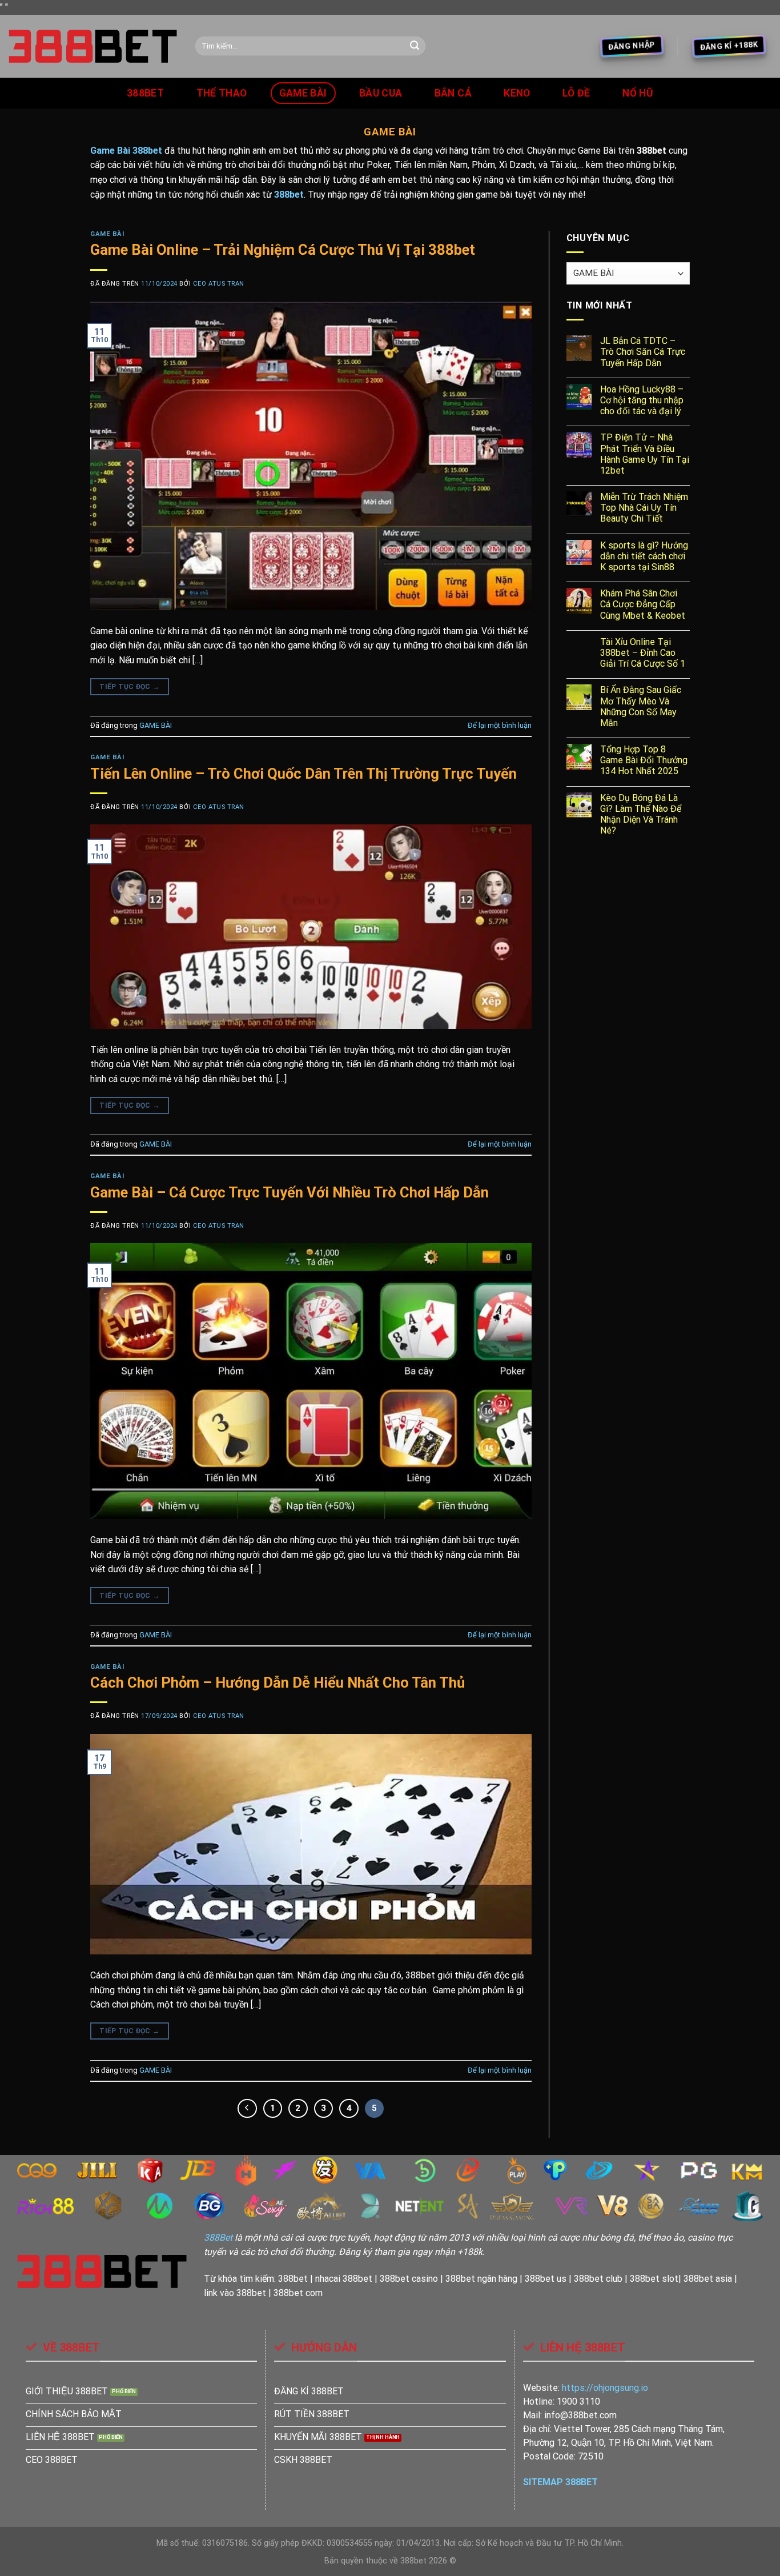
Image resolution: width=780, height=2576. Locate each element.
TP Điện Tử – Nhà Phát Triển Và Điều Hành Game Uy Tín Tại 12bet (645, 454)
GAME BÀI (303, 93)
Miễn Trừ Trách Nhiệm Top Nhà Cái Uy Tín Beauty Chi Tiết (644, 508)
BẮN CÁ (453, 93)
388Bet (218, 2238)
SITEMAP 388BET (560, 2482)
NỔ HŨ (638, 93)
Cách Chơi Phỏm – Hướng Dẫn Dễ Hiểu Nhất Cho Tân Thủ (278, 1682)
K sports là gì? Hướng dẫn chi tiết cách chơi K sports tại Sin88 (644, 556)
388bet (145, 93)
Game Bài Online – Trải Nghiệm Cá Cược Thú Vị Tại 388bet (283, 250)
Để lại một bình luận (500, 725)
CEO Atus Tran (219, 284)
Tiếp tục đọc (129, 687)
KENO (517, 93)
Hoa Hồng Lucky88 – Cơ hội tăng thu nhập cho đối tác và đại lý (642, 400)
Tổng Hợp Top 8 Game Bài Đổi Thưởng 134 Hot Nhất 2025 (644, 760)
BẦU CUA (381, 93)
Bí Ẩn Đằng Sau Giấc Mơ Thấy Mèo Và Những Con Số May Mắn (641, 706)
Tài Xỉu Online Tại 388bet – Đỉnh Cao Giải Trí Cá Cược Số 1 (643, 653)
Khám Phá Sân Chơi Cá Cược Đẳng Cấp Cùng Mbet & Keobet (643, 604)
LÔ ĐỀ (576, 93)
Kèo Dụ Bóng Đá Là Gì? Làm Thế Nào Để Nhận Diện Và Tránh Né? (641, 814)
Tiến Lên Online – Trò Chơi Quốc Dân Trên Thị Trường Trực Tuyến (303, 774)
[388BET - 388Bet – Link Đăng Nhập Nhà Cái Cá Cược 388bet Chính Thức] (93, 46)
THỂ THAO (222, 93)
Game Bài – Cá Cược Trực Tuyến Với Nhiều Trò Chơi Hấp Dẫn (290, 1192)
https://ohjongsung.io (605, 2388)
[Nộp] (415, 46)
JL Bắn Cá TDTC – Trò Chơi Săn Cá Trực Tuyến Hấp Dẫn (643, 352)
